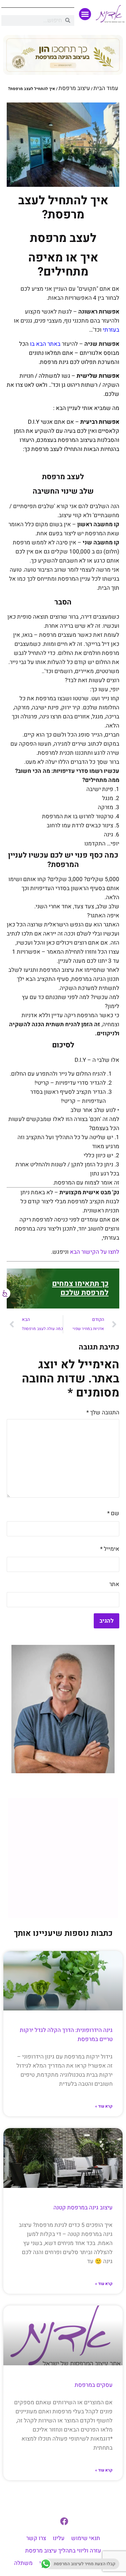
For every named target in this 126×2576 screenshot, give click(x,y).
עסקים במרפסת (94, 2385)
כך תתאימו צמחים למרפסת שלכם (80, 1288)
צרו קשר (36, 2538)
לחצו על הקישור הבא (95, 1252)
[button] (85, 14)
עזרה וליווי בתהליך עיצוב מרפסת (63, 2551)
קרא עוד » (104, 2106)
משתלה (23, 2563)
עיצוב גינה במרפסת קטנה (83, 2208)
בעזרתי (111, 330)
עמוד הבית (106, 88)
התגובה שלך (103, 1412)
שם (113, 1513)
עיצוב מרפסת (74, 88)
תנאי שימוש (86, 2538)
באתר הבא (48, 344)
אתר (114, 1584)
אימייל (110, 1549)
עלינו (59, 2538)
